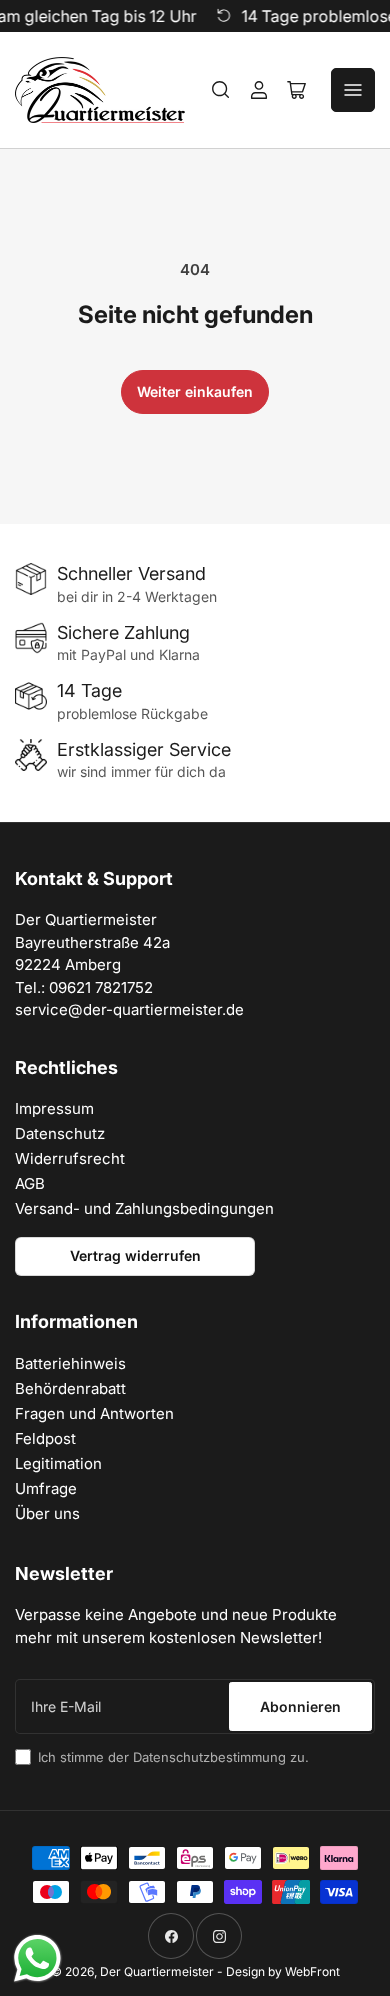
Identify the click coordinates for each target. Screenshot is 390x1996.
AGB (30, 1183)
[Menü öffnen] (353, 90)
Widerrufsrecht (70, 1158)
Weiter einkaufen (195, 391)
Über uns (47, 1513)
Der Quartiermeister (157, 1971)
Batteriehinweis (70, 1363)
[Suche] (221, 90)
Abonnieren (300, 1706)
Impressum (54, 1108)
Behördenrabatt (70, 1388)
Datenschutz (60, 1133)
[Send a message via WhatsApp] (37, 1958)
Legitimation (58, 1463)
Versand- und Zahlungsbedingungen (144, 1208)
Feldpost (45, 1438)
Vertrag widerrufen (135, 1255)
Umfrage (46, 1488)
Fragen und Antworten (94, 1413)
